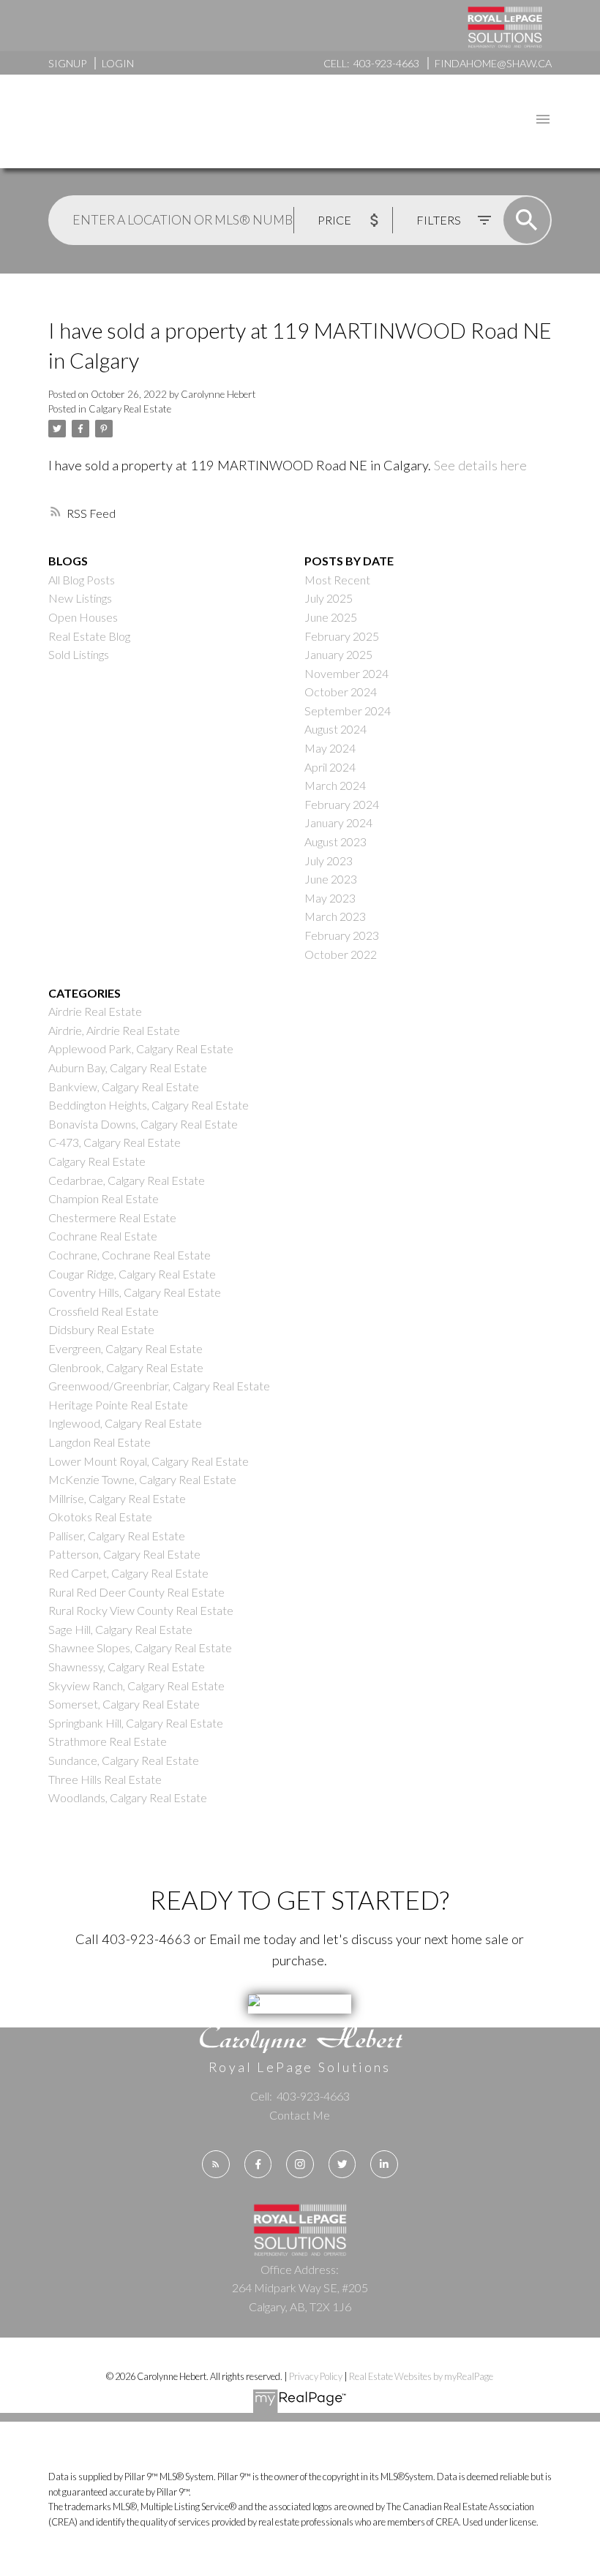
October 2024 (341, 692)
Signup (67, 63)
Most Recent (337, 580)
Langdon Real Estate (100, 1442)
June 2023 (331, 879)
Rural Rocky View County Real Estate (141, 1610)
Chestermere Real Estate (112, 1217)
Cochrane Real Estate (103, 1236)
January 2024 (338, 822)
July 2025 (329, 598)
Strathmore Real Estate (108, 1741)
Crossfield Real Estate (104, 1311)
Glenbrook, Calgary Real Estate (126, 1367)
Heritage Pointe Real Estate (118, 1405)
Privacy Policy (316, 2376)
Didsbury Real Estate (101, 1329)
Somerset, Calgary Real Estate (124, 1704)
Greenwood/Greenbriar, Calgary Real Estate (159, 1386)
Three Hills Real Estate (105, 1779)
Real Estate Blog (89, 636)
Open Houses (83, 617)
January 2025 (338, 654)
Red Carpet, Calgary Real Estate (128, 1573)
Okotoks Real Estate (100, 1517)
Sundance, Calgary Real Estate (124, 1760)
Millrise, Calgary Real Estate (117, 1498)
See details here (480, 465)
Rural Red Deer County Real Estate (136, 1592)
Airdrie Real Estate (95, 1011)
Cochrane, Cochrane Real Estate (130, 1255)
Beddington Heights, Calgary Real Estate (149, 1105)
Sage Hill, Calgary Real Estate (120, 1629)
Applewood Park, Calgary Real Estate (141, 1048)
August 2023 (335, 841)
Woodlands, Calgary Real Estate (128, 1797)
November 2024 (346, 673)
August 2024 (335, 729)
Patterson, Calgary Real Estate (124, 1554)
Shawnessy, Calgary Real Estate (127, 1667)
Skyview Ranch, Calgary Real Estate (136, 1686)
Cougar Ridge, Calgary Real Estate (132, 1274)
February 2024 (342, 804)
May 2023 (330, 898)
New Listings (80, 598)
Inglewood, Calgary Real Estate (125, 1423)
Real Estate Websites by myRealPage (421, 2376)
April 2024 (330, 767)
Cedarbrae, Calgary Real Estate (127, 1180)
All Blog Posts (82, 580)
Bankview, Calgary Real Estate (124, 1086)
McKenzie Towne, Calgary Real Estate (142, 1479)
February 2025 (342, 636)
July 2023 (329, 860)
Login (118, 63)
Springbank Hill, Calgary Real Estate (136, 1723)
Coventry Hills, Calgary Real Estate (135, 1292)
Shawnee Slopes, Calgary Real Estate (140, 1647)
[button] (215, 2164)
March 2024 (335, 785)
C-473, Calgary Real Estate (115, 1142)
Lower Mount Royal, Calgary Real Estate (149, 1461)
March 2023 (335, 916)
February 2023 (342, 935)
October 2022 (341, 954)
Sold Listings (79, 654)
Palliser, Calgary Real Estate (117, 1536)
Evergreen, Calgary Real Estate (125, 1348)
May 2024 (330, 748)
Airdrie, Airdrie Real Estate (114, 1030)
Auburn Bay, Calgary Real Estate (128, 1067)
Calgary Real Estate (130, 409)
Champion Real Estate (104, 1198)
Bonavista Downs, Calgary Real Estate (143, 1124)
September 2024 (348, 711)
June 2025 (331, 617)
